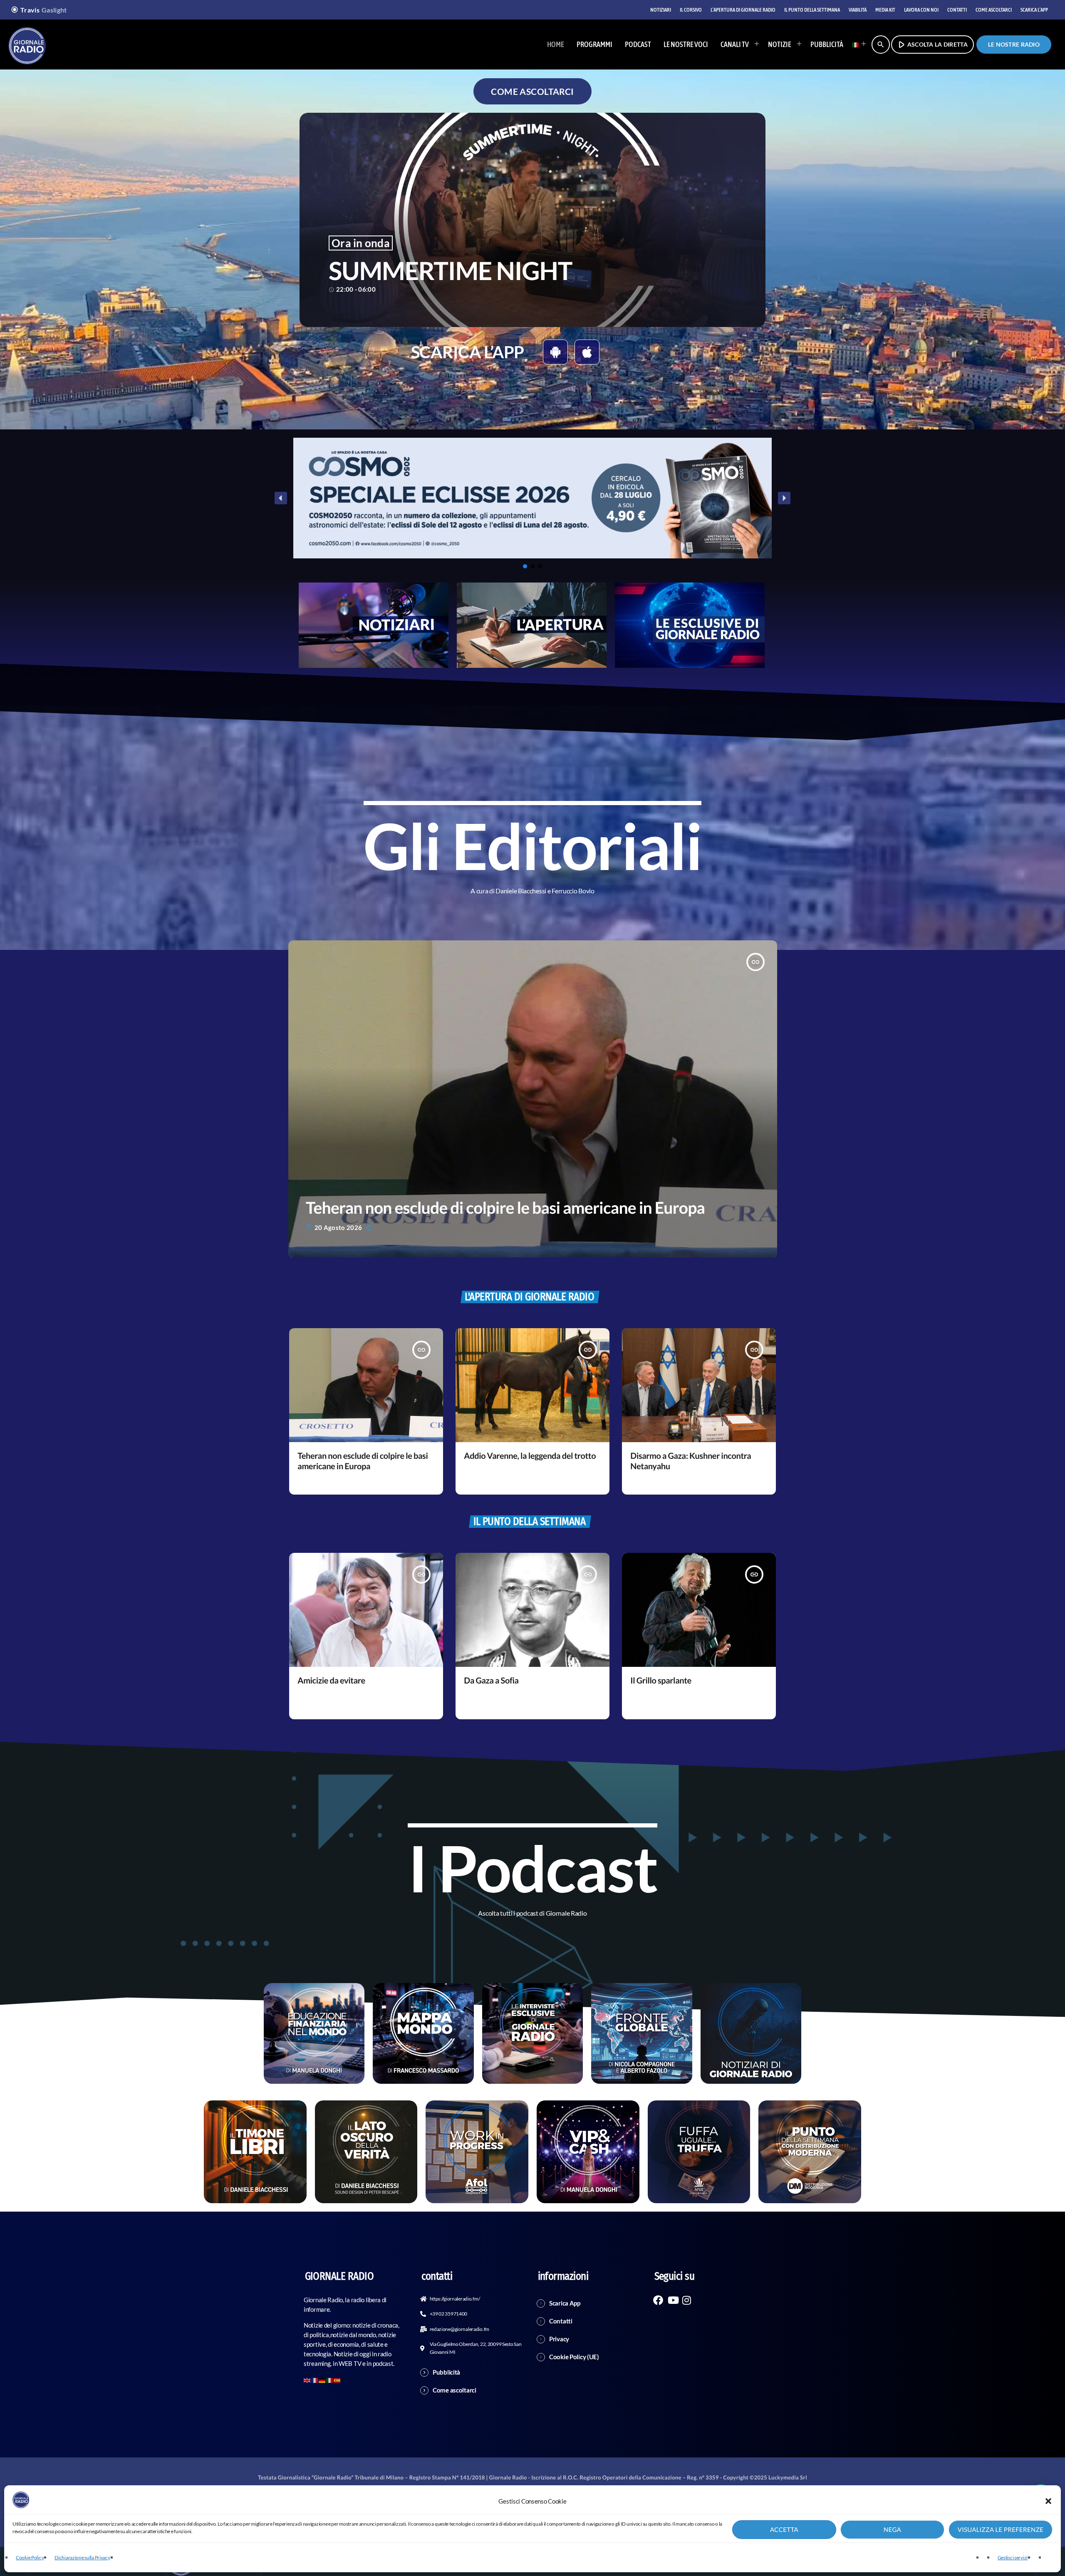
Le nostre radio (1014, 44)
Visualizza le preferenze (1001, 2530)
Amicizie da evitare (331, 1681)
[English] (307, 2379)
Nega (892, 2530)
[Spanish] (337, 2379)
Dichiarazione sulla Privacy (82, 2557)
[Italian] (857, 45)
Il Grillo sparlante (661, 1681)
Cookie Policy (30, 2557)
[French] (315, 2379)
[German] (322, 2379)
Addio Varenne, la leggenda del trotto (530, 1456)
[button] (1048, 2501)
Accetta (784, 2530)
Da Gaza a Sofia (491, 1681)
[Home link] (27, 45)
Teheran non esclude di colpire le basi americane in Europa (505, 1208)
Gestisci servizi (1013, 2557)
